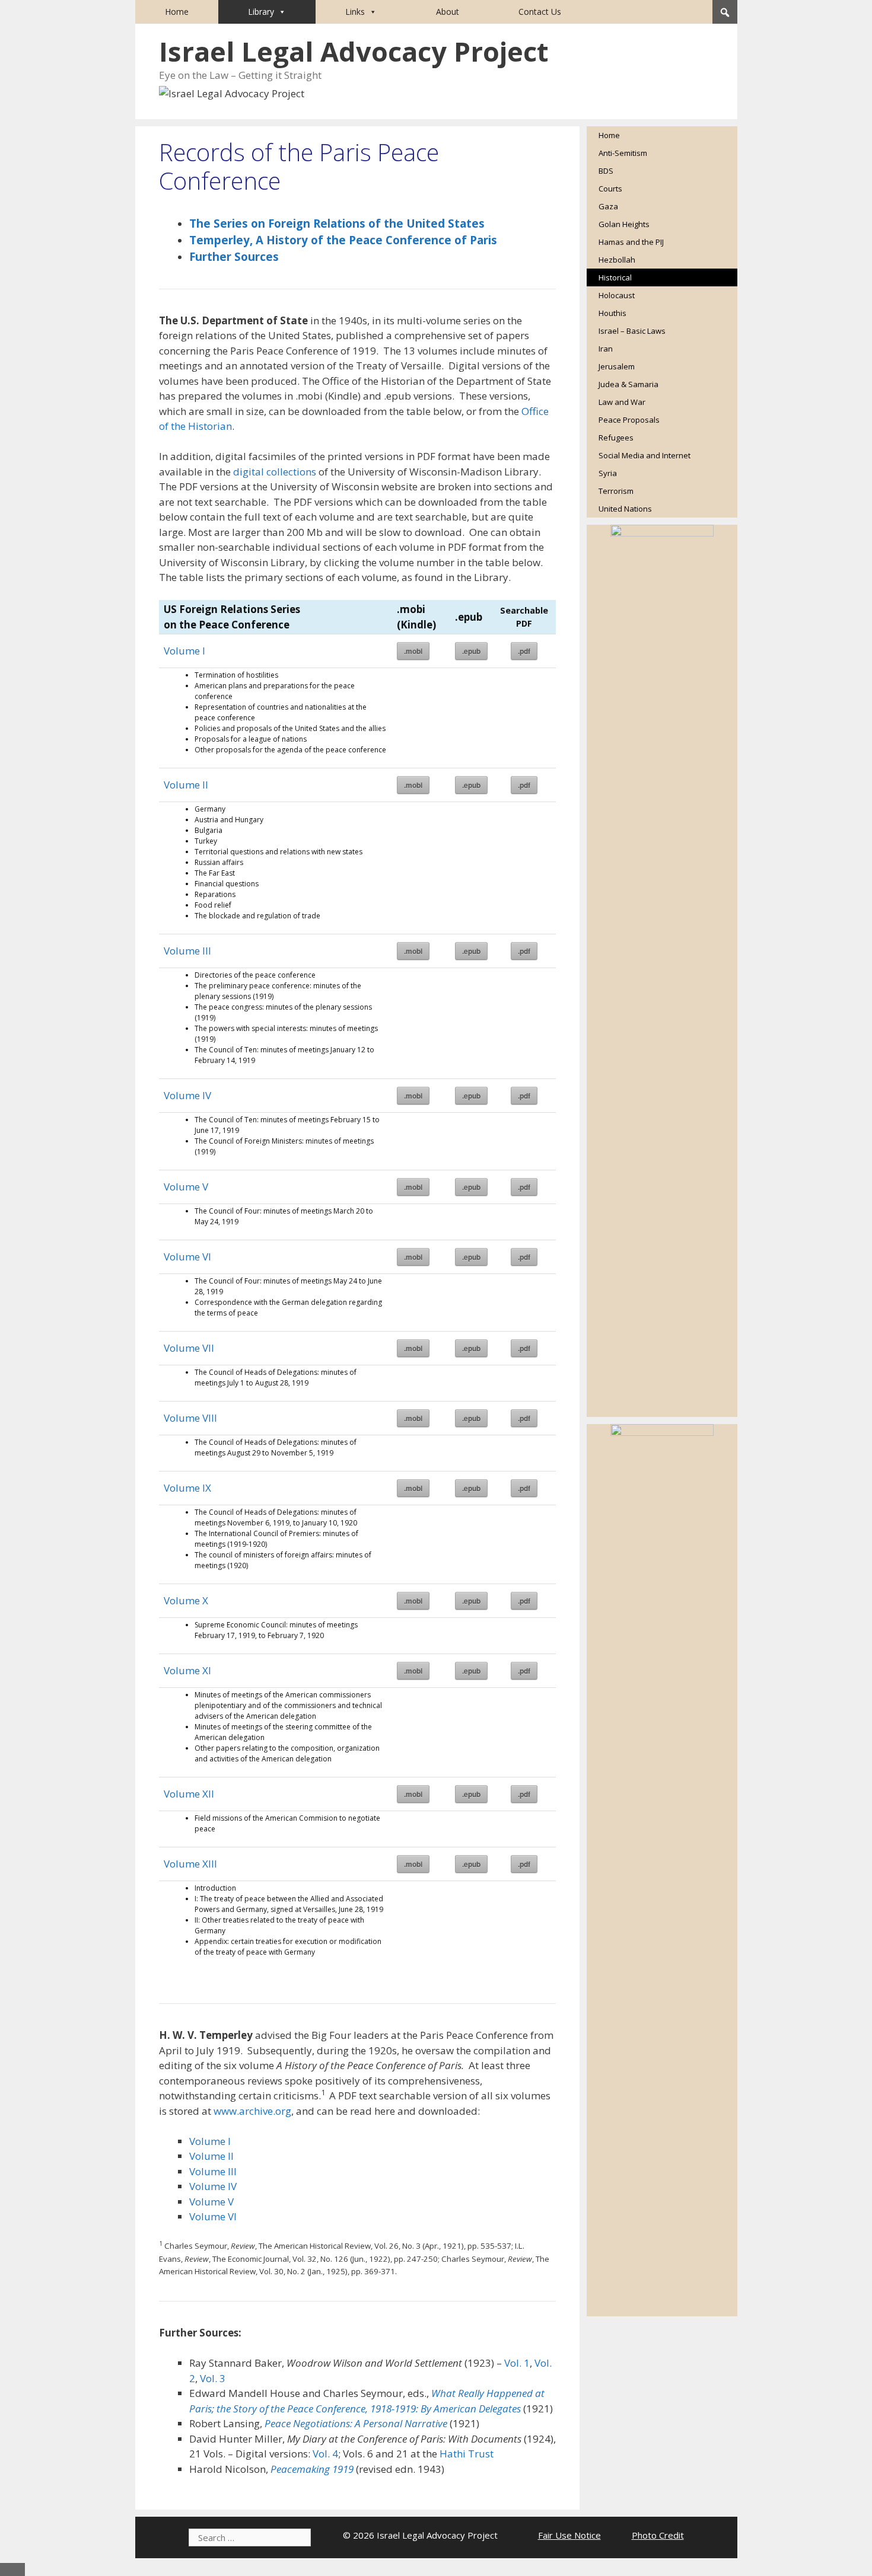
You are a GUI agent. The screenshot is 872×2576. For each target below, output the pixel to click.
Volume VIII (190, 1418)
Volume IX (187, 1488)
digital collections (275, 472)
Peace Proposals (629, 420)
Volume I (184, 651)
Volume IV (187, 1095)
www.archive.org (252, 2111)
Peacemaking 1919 (312, 2469)
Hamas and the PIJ (631, 242)
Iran (606, 349)
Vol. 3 (213, 2378)
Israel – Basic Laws (632, 331)
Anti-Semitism (623, 153)
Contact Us (540, 12)
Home (177, 12)
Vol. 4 (325, 2454)
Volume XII (189, 1794)
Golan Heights (624, 224)
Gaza (608, 206)
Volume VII (189, 1348)
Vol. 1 (517, 2363)
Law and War (622, 402)
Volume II (186, 785)
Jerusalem (617, 366)
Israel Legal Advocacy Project (354, 51)
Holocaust (617, 295)
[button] (725, 12)
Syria (608, 473)
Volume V (186, 1187)
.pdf (524, 651)
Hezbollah (617, 260)
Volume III (187, 951)
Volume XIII (190, 1864)
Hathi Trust (467, 2454)
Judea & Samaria (628, 384)
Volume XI (187, 1670)
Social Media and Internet (645, 455)
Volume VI (187, 1257)
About (448, 12)
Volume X (186, 1600)
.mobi (413, 651)
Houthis (612, 313)
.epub (471, 651)
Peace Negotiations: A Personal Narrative (356, 2423)
